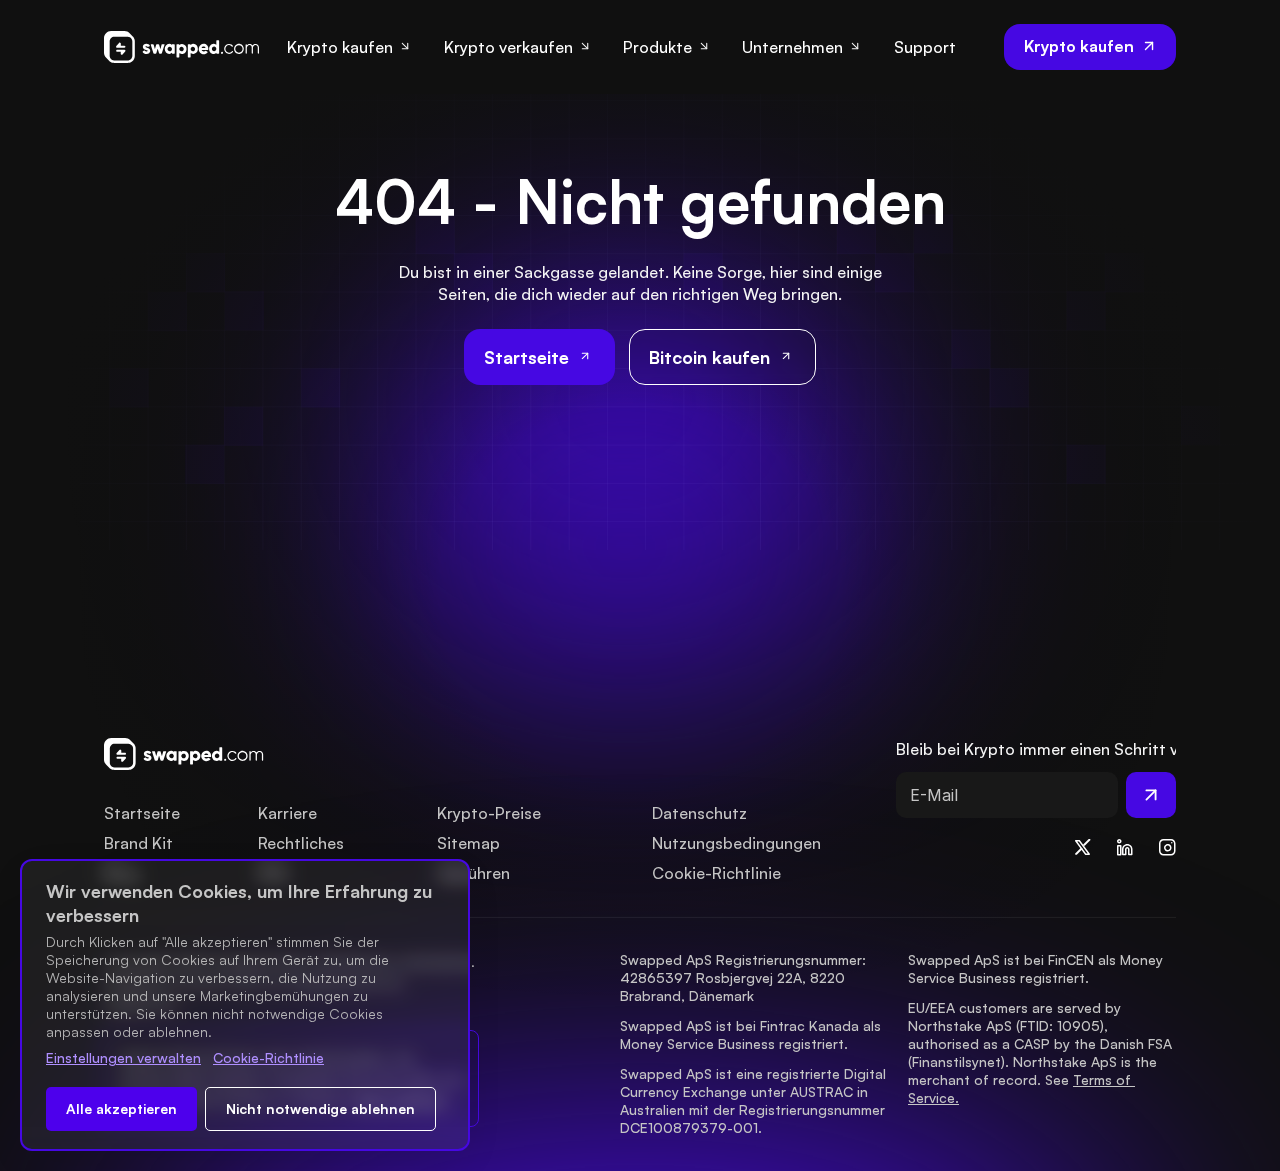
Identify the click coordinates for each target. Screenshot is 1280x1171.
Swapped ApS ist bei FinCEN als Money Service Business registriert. (1037, 968)
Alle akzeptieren (121, 1108)
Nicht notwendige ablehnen (320, 1108)
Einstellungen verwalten (123, 1057)
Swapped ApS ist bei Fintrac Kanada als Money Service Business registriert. (752, 1034)
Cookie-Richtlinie (268, 1057)
